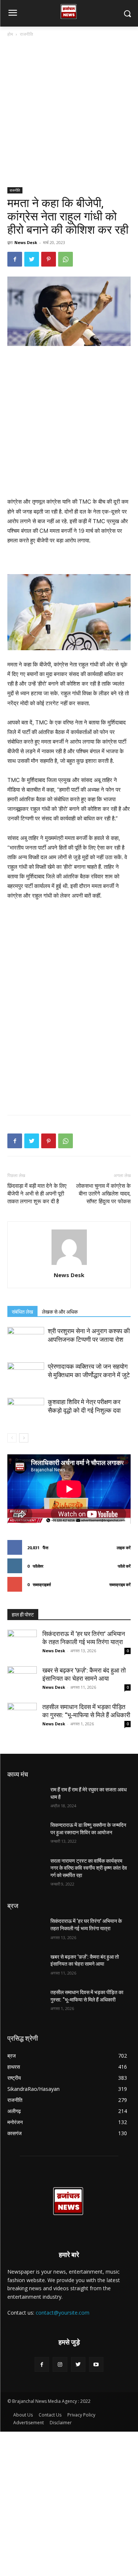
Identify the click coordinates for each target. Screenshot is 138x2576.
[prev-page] (12, 1438)
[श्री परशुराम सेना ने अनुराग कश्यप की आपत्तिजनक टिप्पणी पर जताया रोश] (26, 1340)
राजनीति (26, 34)
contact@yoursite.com (63, 2313)
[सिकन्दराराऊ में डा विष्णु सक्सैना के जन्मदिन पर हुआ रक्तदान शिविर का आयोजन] (26, 1835)
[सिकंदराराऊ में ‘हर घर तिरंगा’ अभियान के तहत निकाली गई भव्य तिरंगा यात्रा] (22, 1644)
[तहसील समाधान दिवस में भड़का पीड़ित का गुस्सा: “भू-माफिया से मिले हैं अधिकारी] (22, 1718)
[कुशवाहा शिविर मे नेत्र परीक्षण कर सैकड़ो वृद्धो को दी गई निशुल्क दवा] (26, 1411)
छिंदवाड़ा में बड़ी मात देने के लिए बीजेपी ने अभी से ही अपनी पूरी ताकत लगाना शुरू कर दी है (37, 1194)
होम (10, 34)
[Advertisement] (69, 115)
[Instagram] (60, 2364)
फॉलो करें (124, 1566)
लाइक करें (124, 1548)
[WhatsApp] (66, 259)
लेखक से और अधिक (60, 1312)
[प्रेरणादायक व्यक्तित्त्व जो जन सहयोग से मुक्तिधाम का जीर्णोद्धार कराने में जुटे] (26, 1375)
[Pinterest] (49, 259)
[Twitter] (32, 259)
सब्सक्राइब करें (120, 1584)
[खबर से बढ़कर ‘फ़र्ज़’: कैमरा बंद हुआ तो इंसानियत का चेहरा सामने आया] (22, 1681)
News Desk (26, 242)
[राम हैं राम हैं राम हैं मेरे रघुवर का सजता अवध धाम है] (26, 1799)
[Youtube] (96, 2364)
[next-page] (24, 1438)
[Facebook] (15, 259)
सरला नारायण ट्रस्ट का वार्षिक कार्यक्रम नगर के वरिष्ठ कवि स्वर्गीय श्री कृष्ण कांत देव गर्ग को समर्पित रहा (89, 1868)
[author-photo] (69, 1265)
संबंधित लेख (22, 1312)
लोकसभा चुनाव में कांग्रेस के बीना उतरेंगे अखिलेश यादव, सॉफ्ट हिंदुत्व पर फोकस (103, 1194)
